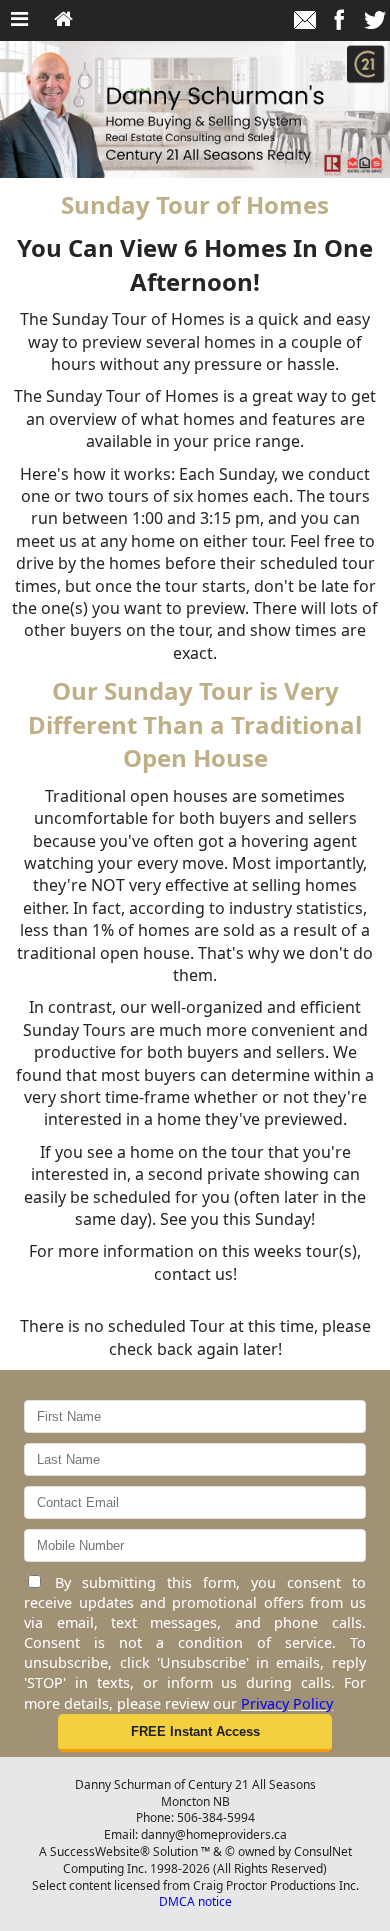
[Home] (63, 20)
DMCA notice (195, 1901)
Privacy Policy (287, 1703)
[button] (194, 1733)
